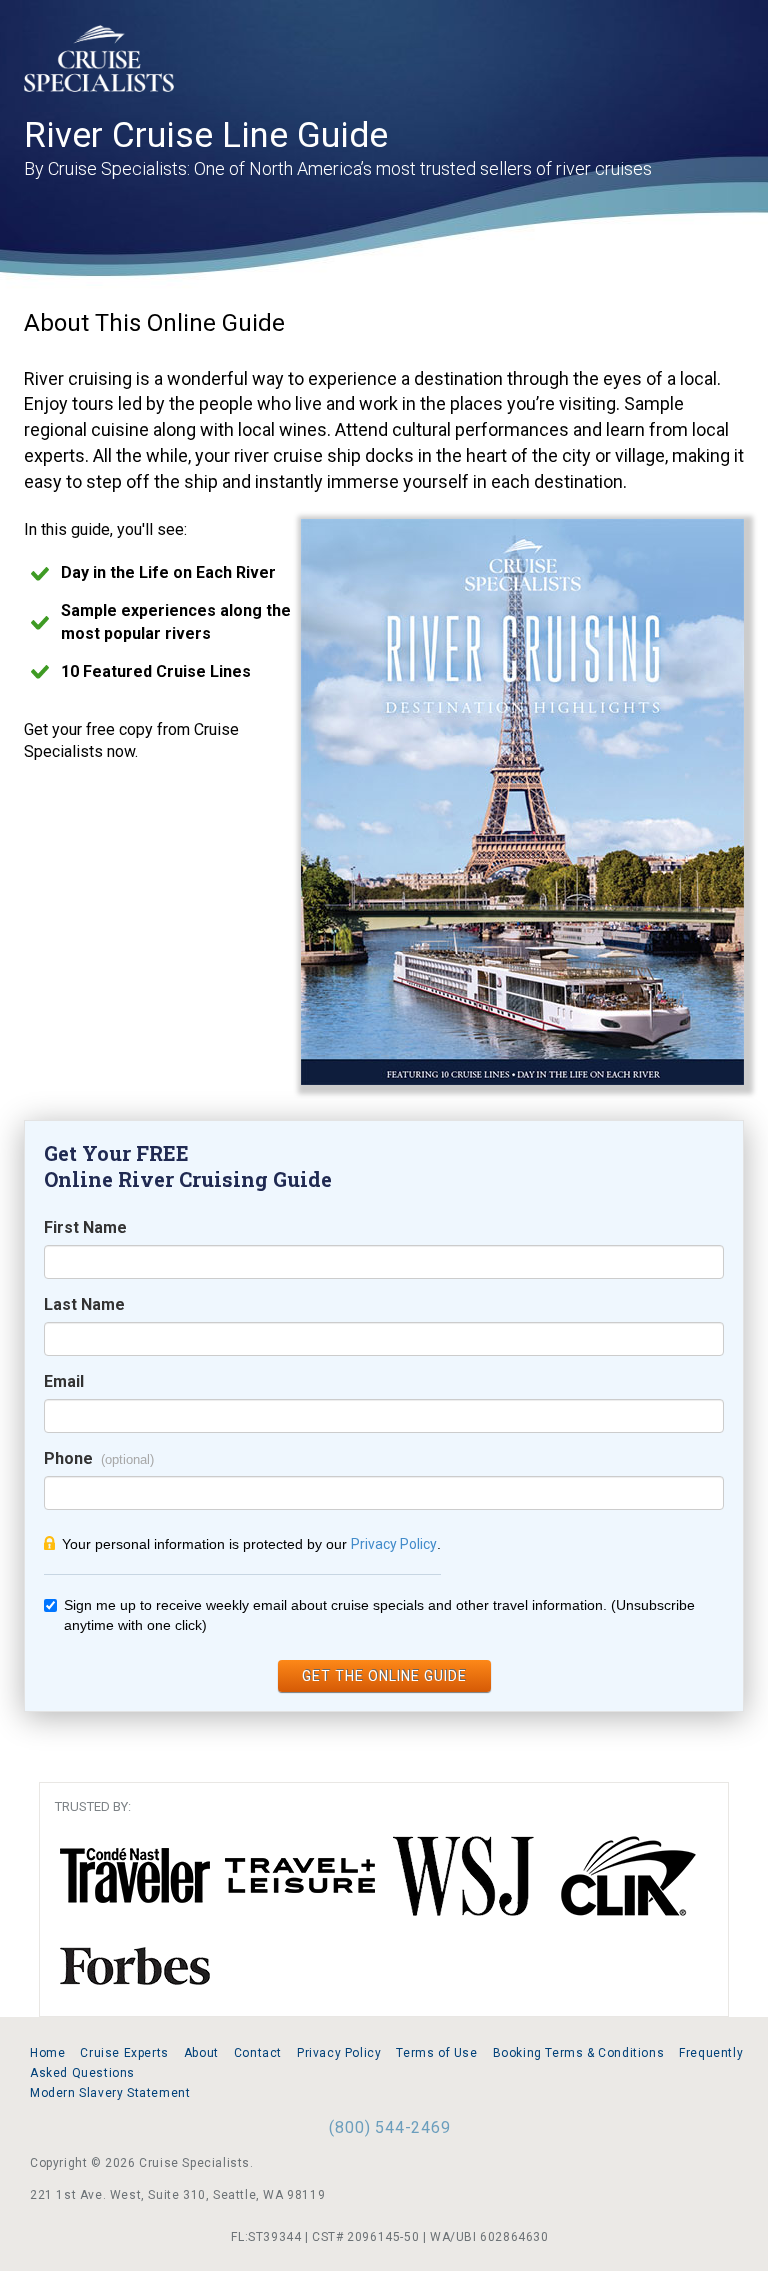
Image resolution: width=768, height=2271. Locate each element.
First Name (85, 1227)
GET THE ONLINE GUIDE (384, 1676)
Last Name (84, 1304)
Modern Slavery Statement (110, 2093)
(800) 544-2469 (389, 2127)
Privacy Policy (394, 1544)
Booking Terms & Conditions (579, 2053)
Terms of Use (436, 2053)
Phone (68, 1458)
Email (64, 1381)
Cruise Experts (124, 2053)
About (201, 2053)
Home (47, 2053)
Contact (258, 2053)
